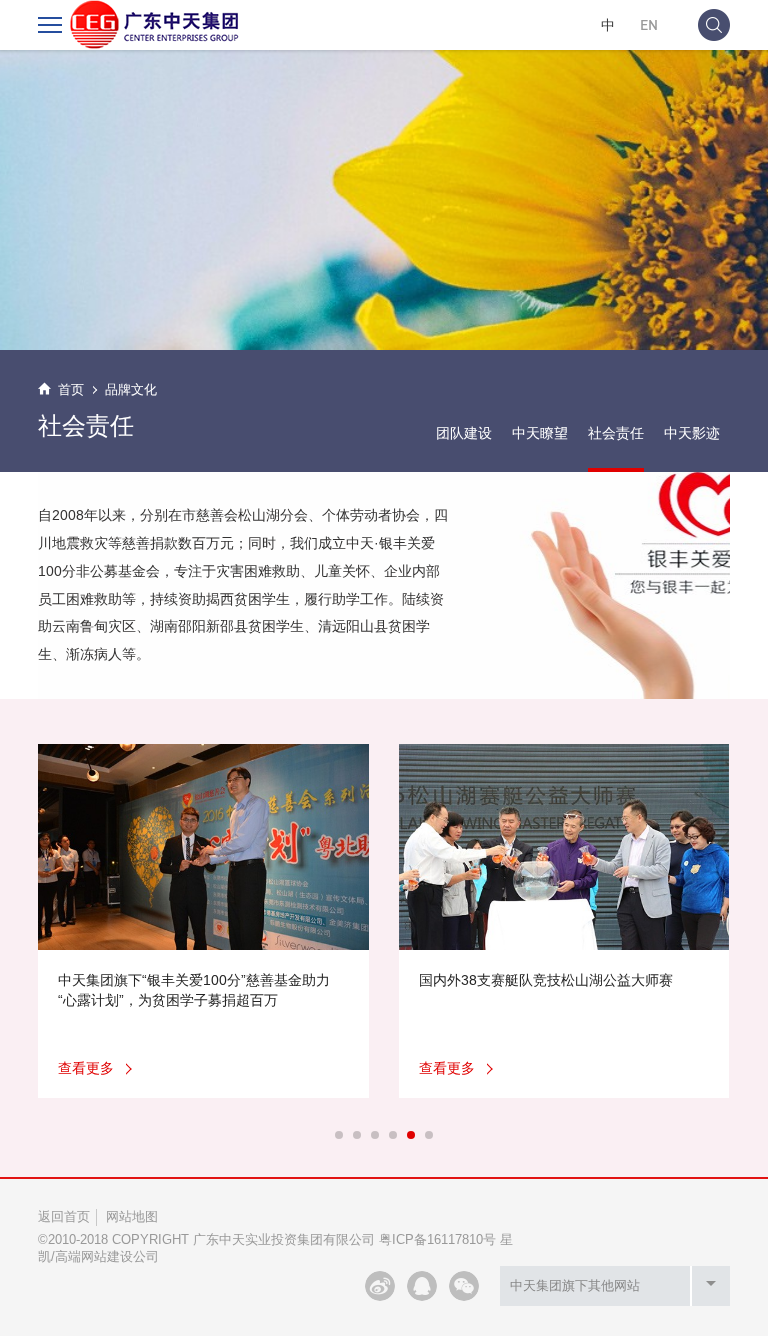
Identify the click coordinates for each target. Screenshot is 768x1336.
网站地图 (132, 1216)
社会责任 (616, 433)
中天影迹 (692, 433)
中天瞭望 (540, 433)
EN (649, 24)
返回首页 (64, 1216)
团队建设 (464, 433)
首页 (71, 389)
